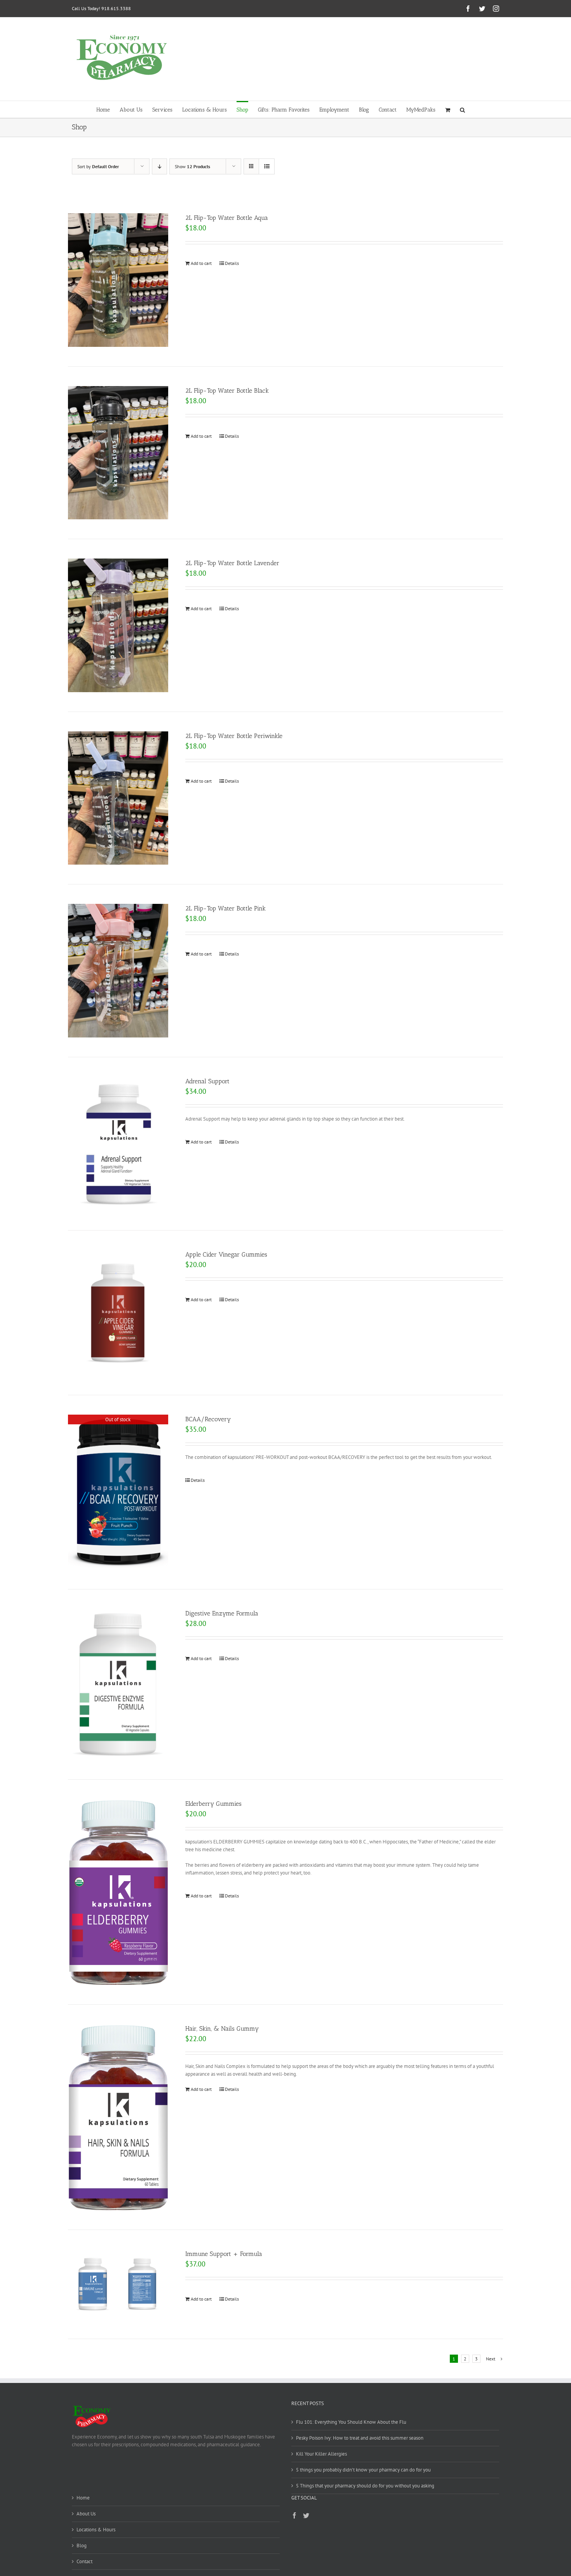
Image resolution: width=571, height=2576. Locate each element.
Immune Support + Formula (224, 2254)
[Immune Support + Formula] (118, 2284)
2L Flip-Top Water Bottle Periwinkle (234, 736)
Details (232, 263)
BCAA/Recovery (208, 1419)
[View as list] (267, 166)
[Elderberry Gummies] (118, 1892)
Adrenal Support (207, 1081)
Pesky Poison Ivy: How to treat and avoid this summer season (360, 2438)
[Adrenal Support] (118, 1144)
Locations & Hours (96, 2530)
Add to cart (201, 263)
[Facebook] (294, 2515)
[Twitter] (306, 2515)
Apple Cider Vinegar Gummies (226, 1254)
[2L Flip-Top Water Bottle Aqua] (118, 280)
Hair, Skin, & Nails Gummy (222, 2029)
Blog (82, 2546)
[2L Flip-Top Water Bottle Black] (118, 453)
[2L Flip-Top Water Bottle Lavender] (118, 625)
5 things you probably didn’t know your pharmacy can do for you (363, 2470)
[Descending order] (159, 166)
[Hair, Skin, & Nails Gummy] (118, 2117)
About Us (86, 2514)
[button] (462, 109)
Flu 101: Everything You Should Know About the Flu (351, 2422)
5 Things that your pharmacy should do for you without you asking (365, 2486)
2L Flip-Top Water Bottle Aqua (227, 218)
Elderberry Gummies (213, 1804)
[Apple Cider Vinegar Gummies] (118, 1313)
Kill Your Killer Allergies (321, 2454)
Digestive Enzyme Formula (222, 1613)
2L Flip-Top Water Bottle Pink (225, 908)
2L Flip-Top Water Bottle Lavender (232, 563)
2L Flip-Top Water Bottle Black (227, 391)
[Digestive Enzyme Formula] (118, 1685)
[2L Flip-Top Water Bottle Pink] (118, 970)
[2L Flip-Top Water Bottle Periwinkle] (118, 798)
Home (83, 2498)
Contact (84, 2561)
